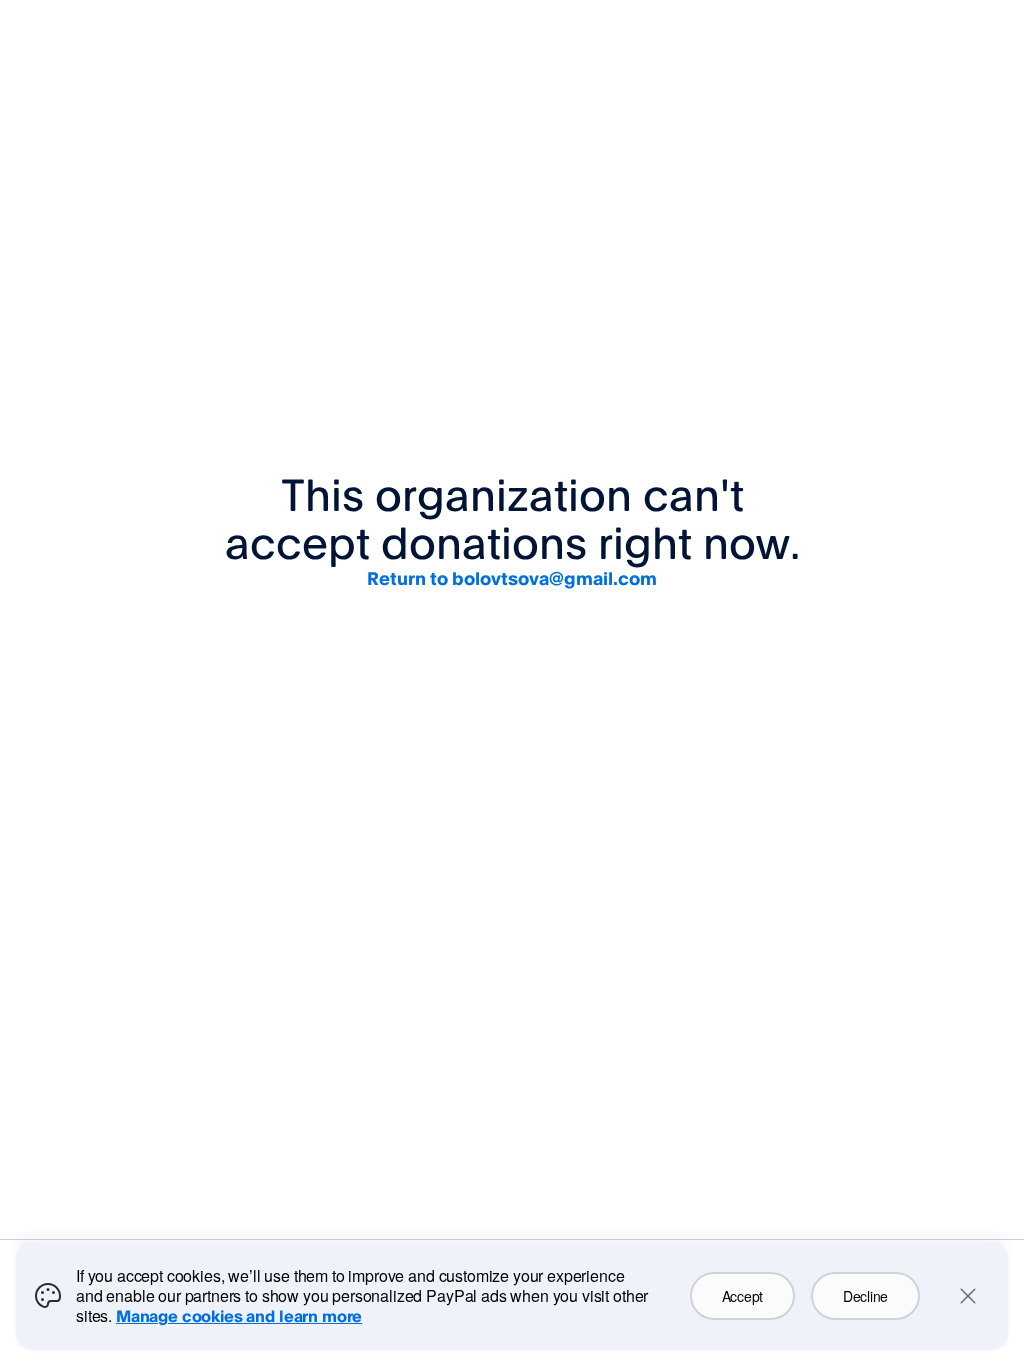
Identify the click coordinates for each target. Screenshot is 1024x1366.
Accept (742, 1296)
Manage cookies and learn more (239, 1316)
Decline (865, 1296)
